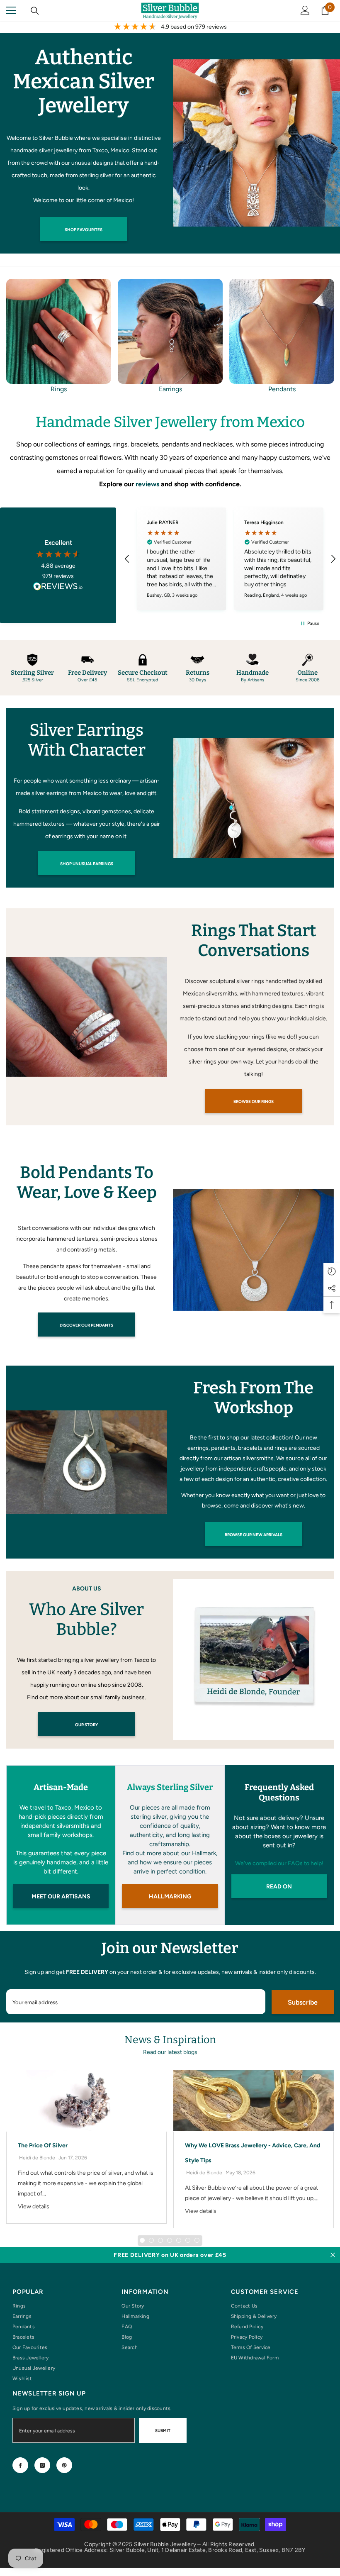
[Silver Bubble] (253, 798)
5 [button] (179, 2240)
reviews (147, 484)
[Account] (305, 10)
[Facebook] (20, 2465)
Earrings (170, 389)
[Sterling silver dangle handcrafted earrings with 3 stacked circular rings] (170, 331)
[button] (127, 559)
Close (333, 2255)
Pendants (282, 389)
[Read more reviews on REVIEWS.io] (58, 587)
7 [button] (197, 2240)
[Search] (35, 11)
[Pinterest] (64, 2465)
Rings (59, 389)
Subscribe (303, 2002)
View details (34, 2206)
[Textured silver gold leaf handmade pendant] (282, 331)
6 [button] (188, 2240)
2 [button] (151, 2240)
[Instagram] (42, 2465)
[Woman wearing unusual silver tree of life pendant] (256, 143)
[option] (59, 337)
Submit (163, 2431)
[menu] (11, 10)
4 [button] (170, 2240)
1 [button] (142, 2240)
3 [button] (160, 2240)
